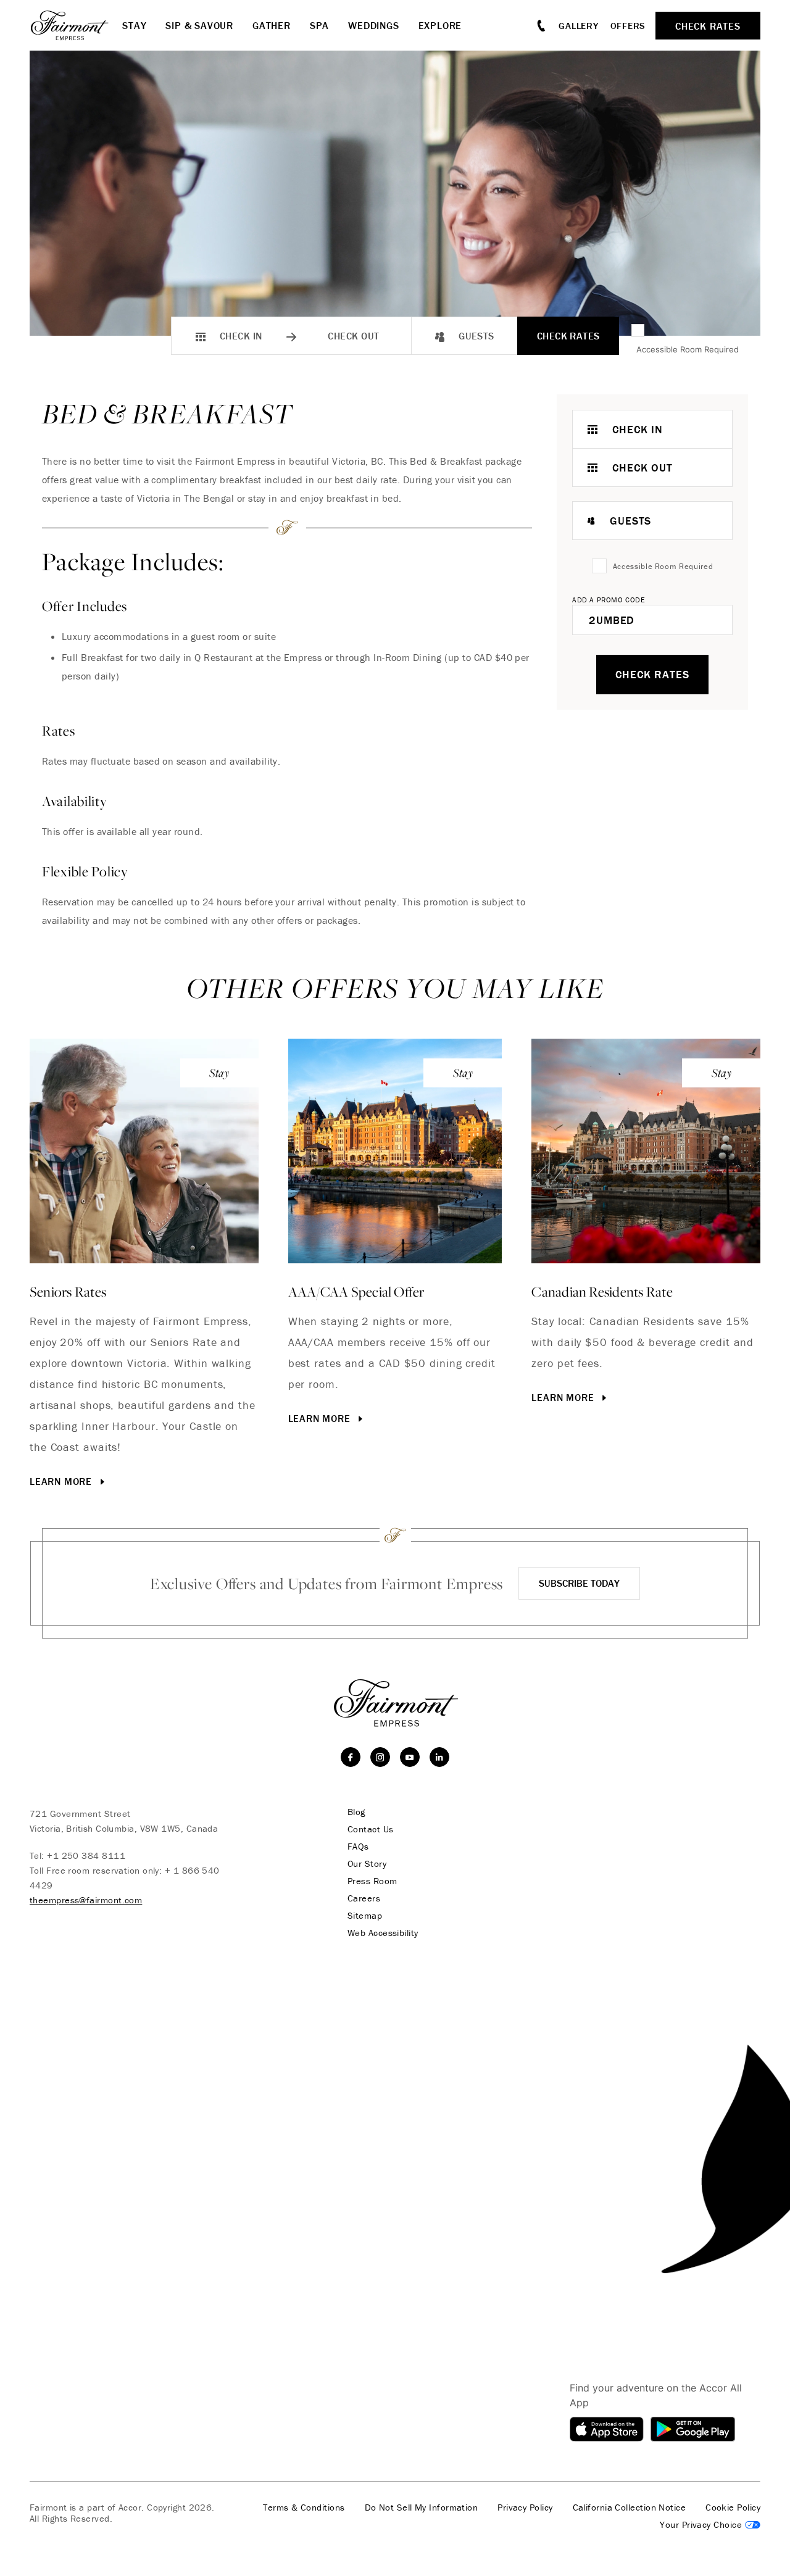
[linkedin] (439, 1757)
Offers (628, 26)
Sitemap (365, 1916)
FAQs (358, 1847)
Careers (364, 1898)
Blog (356, 1812)
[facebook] (351, 1757)
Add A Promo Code (609, 600)
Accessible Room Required (688, 349)
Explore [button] (440, 25)
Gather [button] (272, 25)
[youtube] (410, 1757)
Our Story (367, 1864)
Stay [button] (134, 25)
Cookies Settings (710, 2525)
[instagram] (380, 1757)
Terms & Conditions (304, 2507)
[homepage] (76, 25)
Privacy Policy (525, 2507)
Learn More (62, 1481)
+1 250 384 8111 (86, 1855)
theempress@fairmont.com (86, 1900)
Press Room (372, 1881)
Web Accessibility (383, 1933)
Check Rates (568, 336)
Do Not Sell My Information (422, 2507)
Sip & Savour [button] (199, 25)
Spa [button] (319, 25)
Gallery (578, 26)
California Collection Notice (630, 2507)
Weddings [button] (373, 25)
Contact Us (371, 1829)
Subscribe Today (579, 1583)
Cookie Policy (733, 2507)
